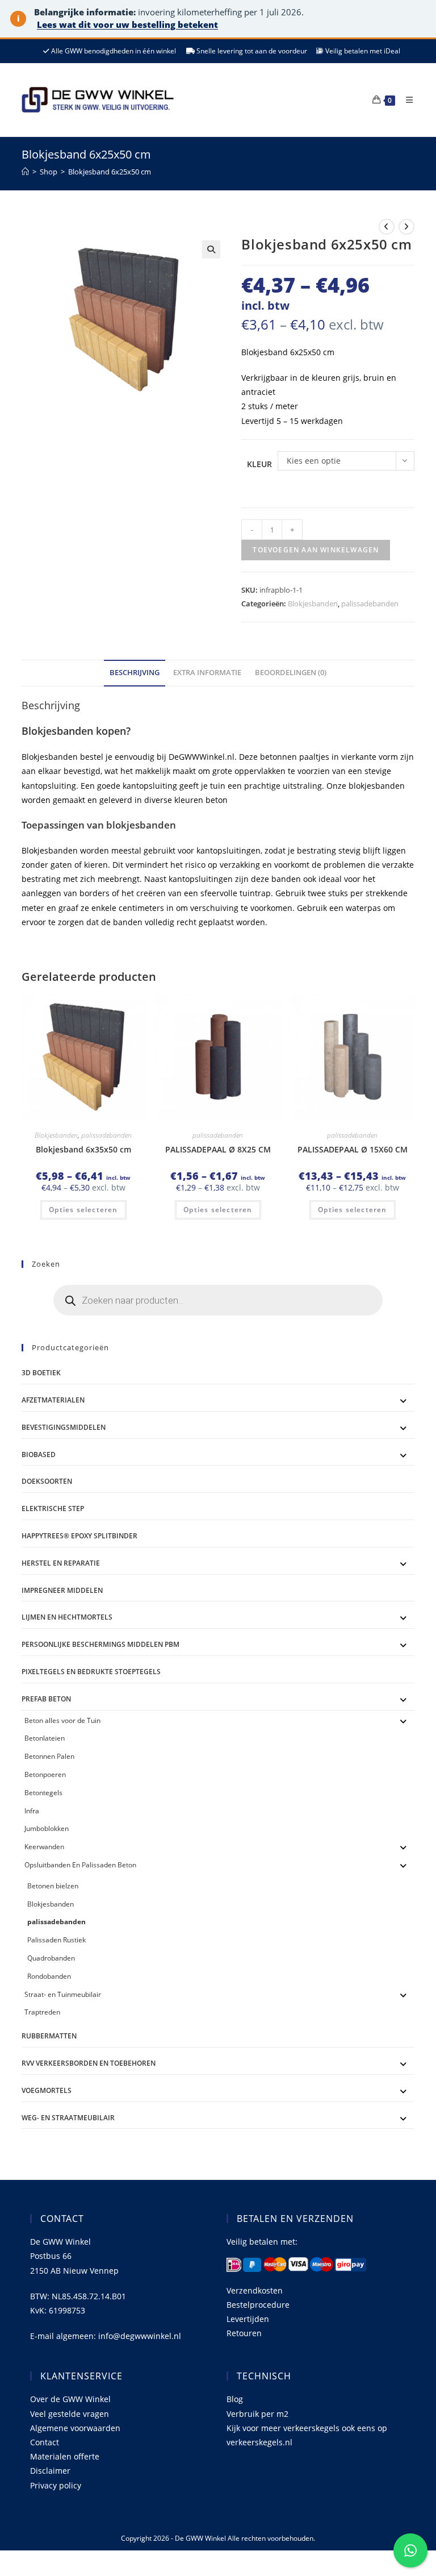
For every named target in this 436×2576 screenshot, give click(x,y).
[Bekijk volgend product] (406, 227)
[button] (211, 249)
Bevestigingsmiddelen (64, 1427)
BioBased (39, 1455)
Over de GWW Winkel (70, 2399)
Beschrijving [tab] (135, 673)
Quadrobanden (51, 1958)
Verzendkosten (255, 2290)
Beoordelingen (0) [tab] (291, 673)
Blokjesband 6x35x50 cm (83, 1149)
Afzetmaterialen (53, 1400)
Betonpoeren (45, 1774)
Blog (235, 2399)
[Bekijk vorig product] (387, 227)
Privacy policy (56, 2485)
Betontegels (43, 1793)
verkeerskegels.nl (259, 2442)
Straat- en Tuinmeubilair (63, 1994)
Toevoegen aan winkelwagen (316, 550)
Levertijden (248, 2319)
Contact (45, 2442)
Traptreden (42, 2012)
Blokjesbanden (313, 604)
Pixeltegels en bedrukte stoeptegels (91, 1672)
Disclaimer (50, 2471)
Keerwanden (44, 1847)
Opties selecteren (83, 1210)
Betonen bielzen (53, 1886)
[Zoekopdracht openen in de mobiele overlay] (218, 1300)
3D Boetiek (41, 1373)
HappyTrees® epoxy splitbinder (79, 1536)
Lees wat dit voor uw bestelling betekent (127, 24)
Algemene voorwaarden (75, 2428)
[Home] (25, 172)
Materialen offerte (65, 2456)
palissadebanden (370, 604)
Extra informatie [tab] (207, 673)
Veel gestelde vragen (70, 2414)
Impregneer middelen (62, 1590)
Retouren (244, 2333)
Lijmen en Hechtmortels (67, 1617)
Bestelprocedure (258, 2305)
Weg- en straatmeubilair (68, 2118)
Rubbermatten (49, 2036)
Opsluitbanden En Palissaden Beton (80, 1865)
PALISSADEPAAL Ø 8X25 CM (218, 1149)
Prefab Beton (46, 1699)
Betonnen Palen (49, 1756)
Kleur (259, 464)
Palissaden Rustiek (56, 1940)
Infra (32, 1811)
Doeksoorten (47, 1481)
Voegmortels (47, 2090)
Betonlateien (45, 1738)
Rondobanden (49, 1976)
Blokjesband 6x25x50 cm (110, 172)
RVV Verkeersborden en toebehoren (89, 2063)
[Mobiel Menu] (405, 100)
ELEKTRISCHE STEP (53, 1508)
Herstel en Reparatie (61, 1563)
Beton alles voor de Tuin (62, 1720)
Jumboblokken (47, 1828)
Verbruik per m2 (257, 2414)
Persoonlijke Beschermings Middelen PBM (100, 1644)
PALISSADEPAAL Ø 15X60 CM (353, 1149)
